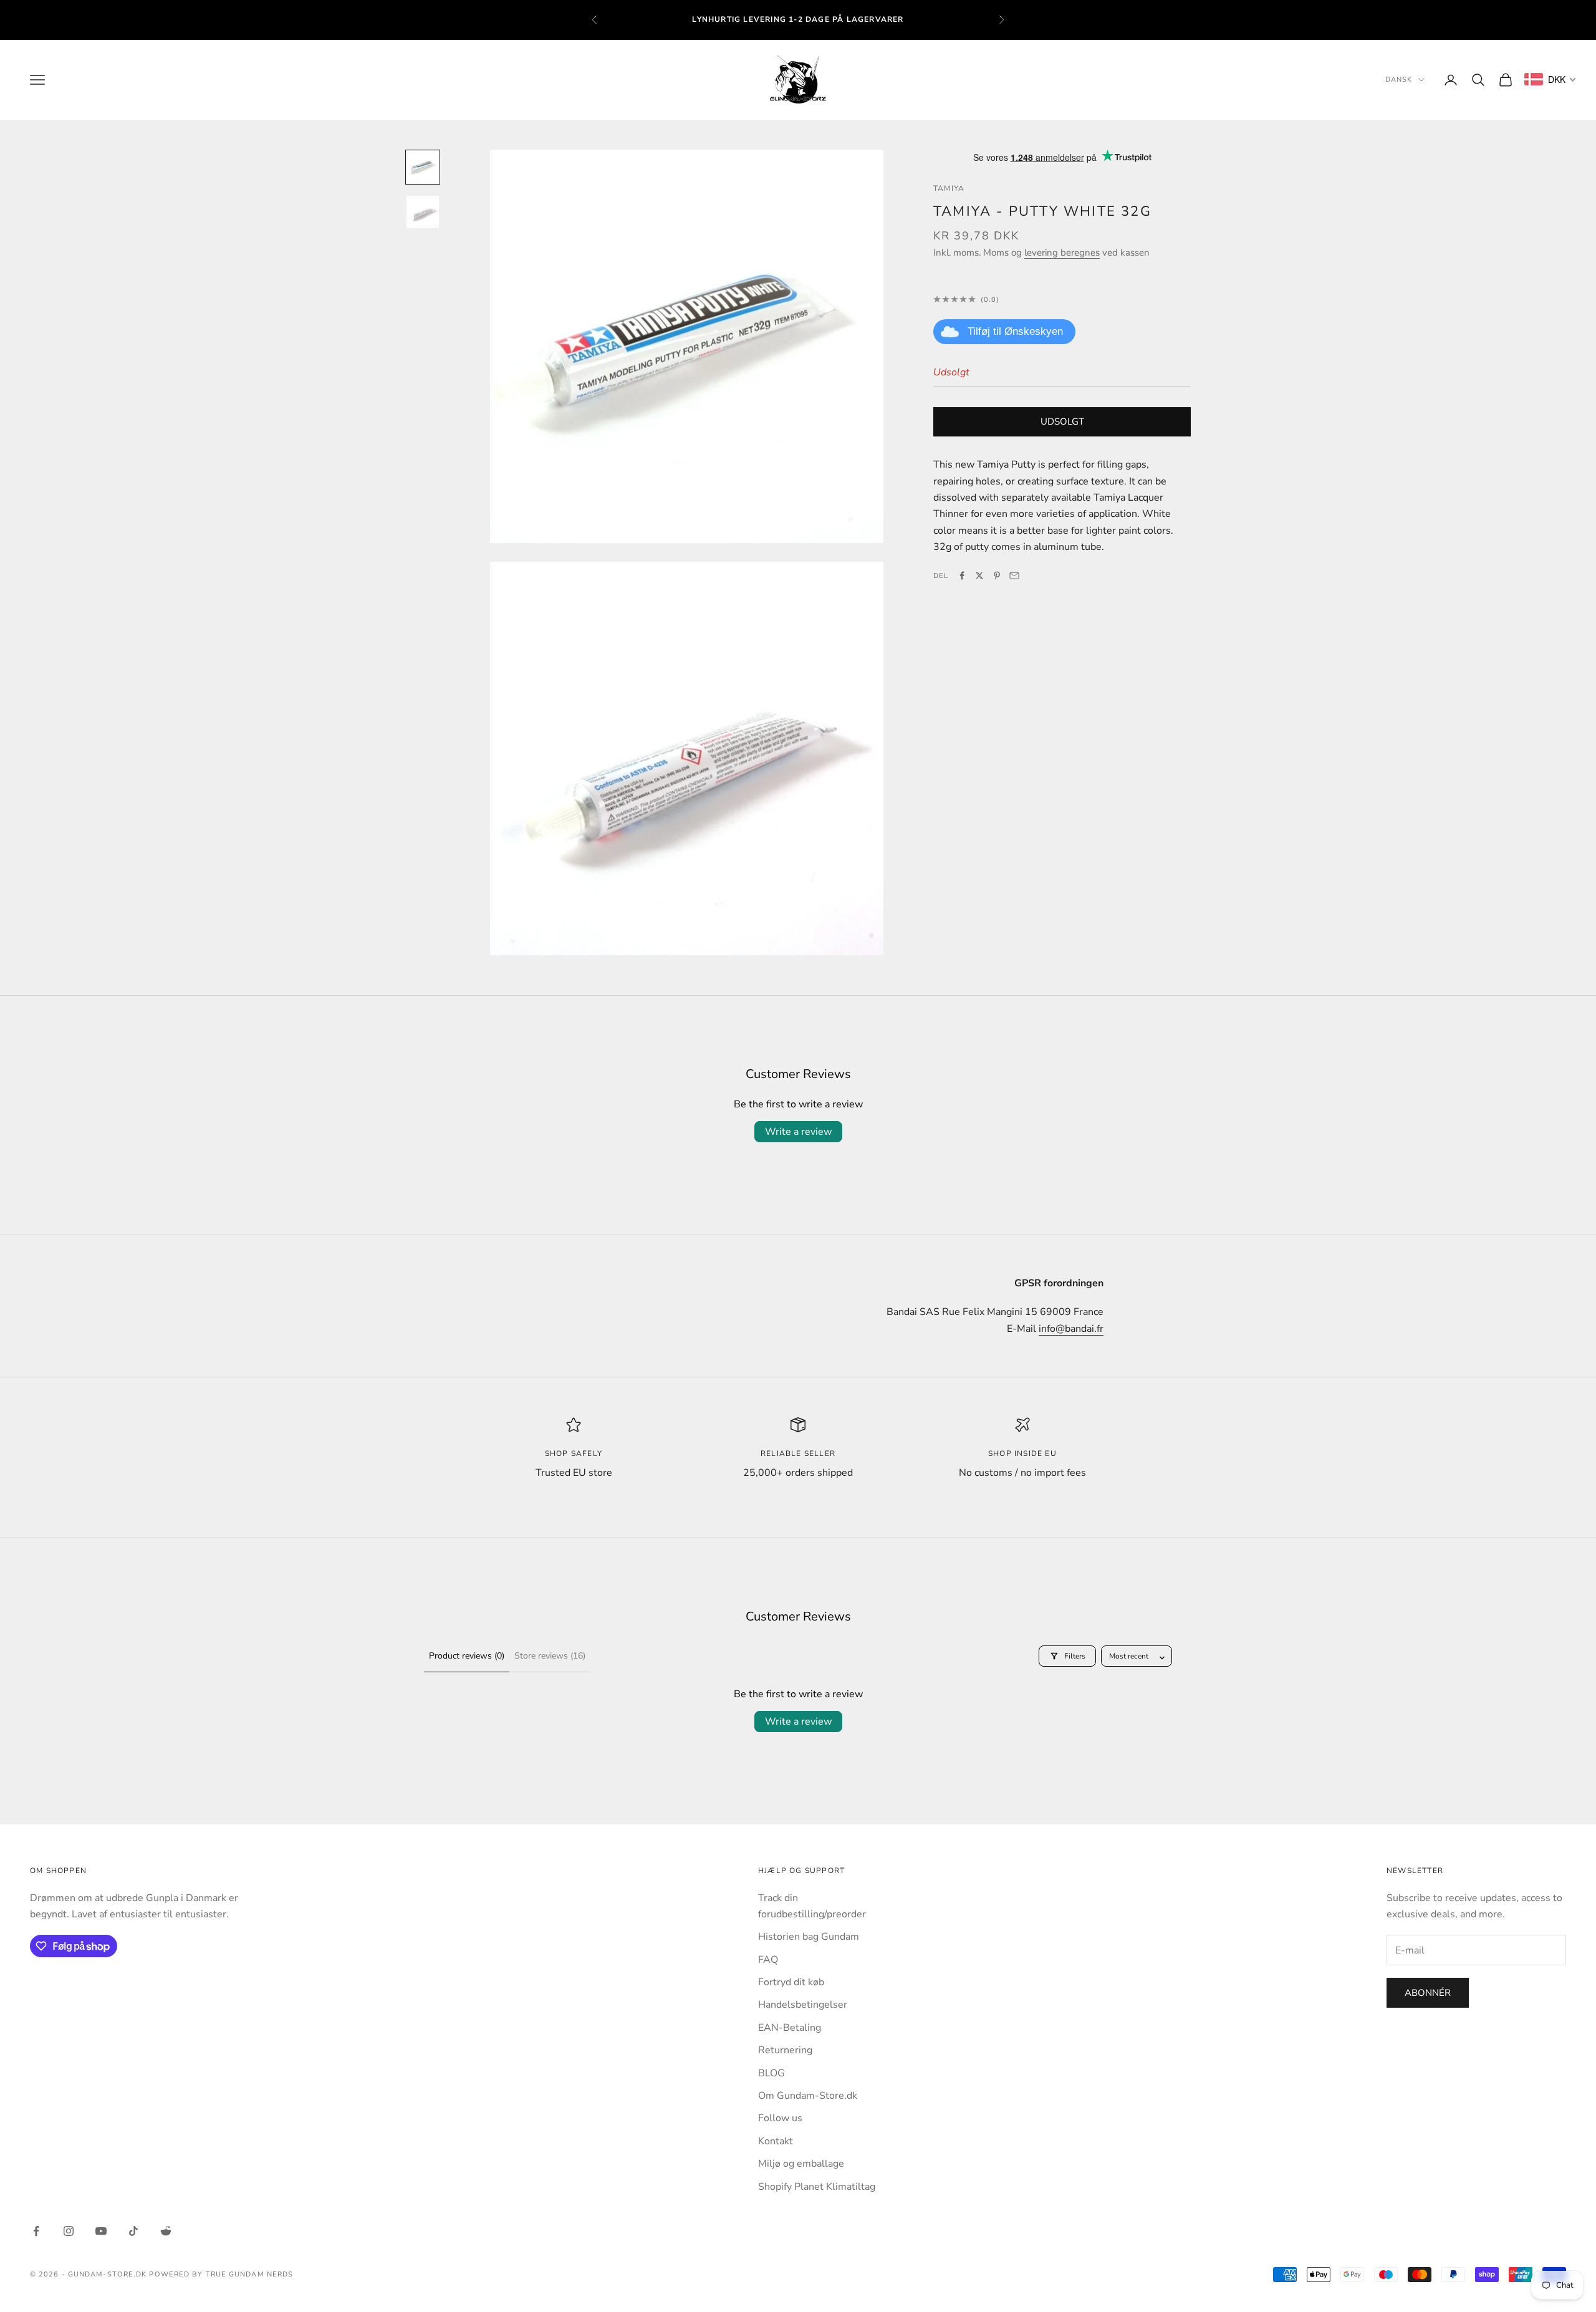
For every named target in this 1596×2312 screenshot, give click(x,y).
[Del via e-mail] (1014, 576)
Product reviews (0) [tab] (467, 1656)
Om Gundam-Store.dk (808, 2096)
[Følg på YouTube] (101, 2231)
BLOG (772, 2073)
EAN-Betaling (790, 2028)
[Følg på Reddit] (166, 2231)
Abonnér (1428, 1993)
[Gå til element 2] (423, 212)
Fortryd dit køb (791, 1982)
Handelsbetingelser (803, 2005)
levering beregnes (1062, 252)
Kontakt (776, 2141)
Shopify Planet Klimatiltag (817, 2187)
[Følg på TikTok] (133, 2231)
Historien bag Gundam (809, 1937)
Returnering (785, 2050)
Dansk (1399, 79)
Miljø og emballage (801, 2164)
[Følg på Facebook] (36, 2231)
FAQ (768, 1960)
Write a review (798, 1132)
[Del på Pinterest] (997, 576)
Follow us (780, 2118)
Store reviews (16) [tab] (550, 1656)
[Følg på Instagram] (69, 2231)
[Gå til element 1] (423, 167)
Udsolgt (1062, 421)
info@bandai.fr (1071, 1329)
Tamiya (949, 188)
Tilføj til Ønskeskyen (1015, 331)
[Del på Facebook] (962, 576)
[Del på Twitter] (979, 576)
